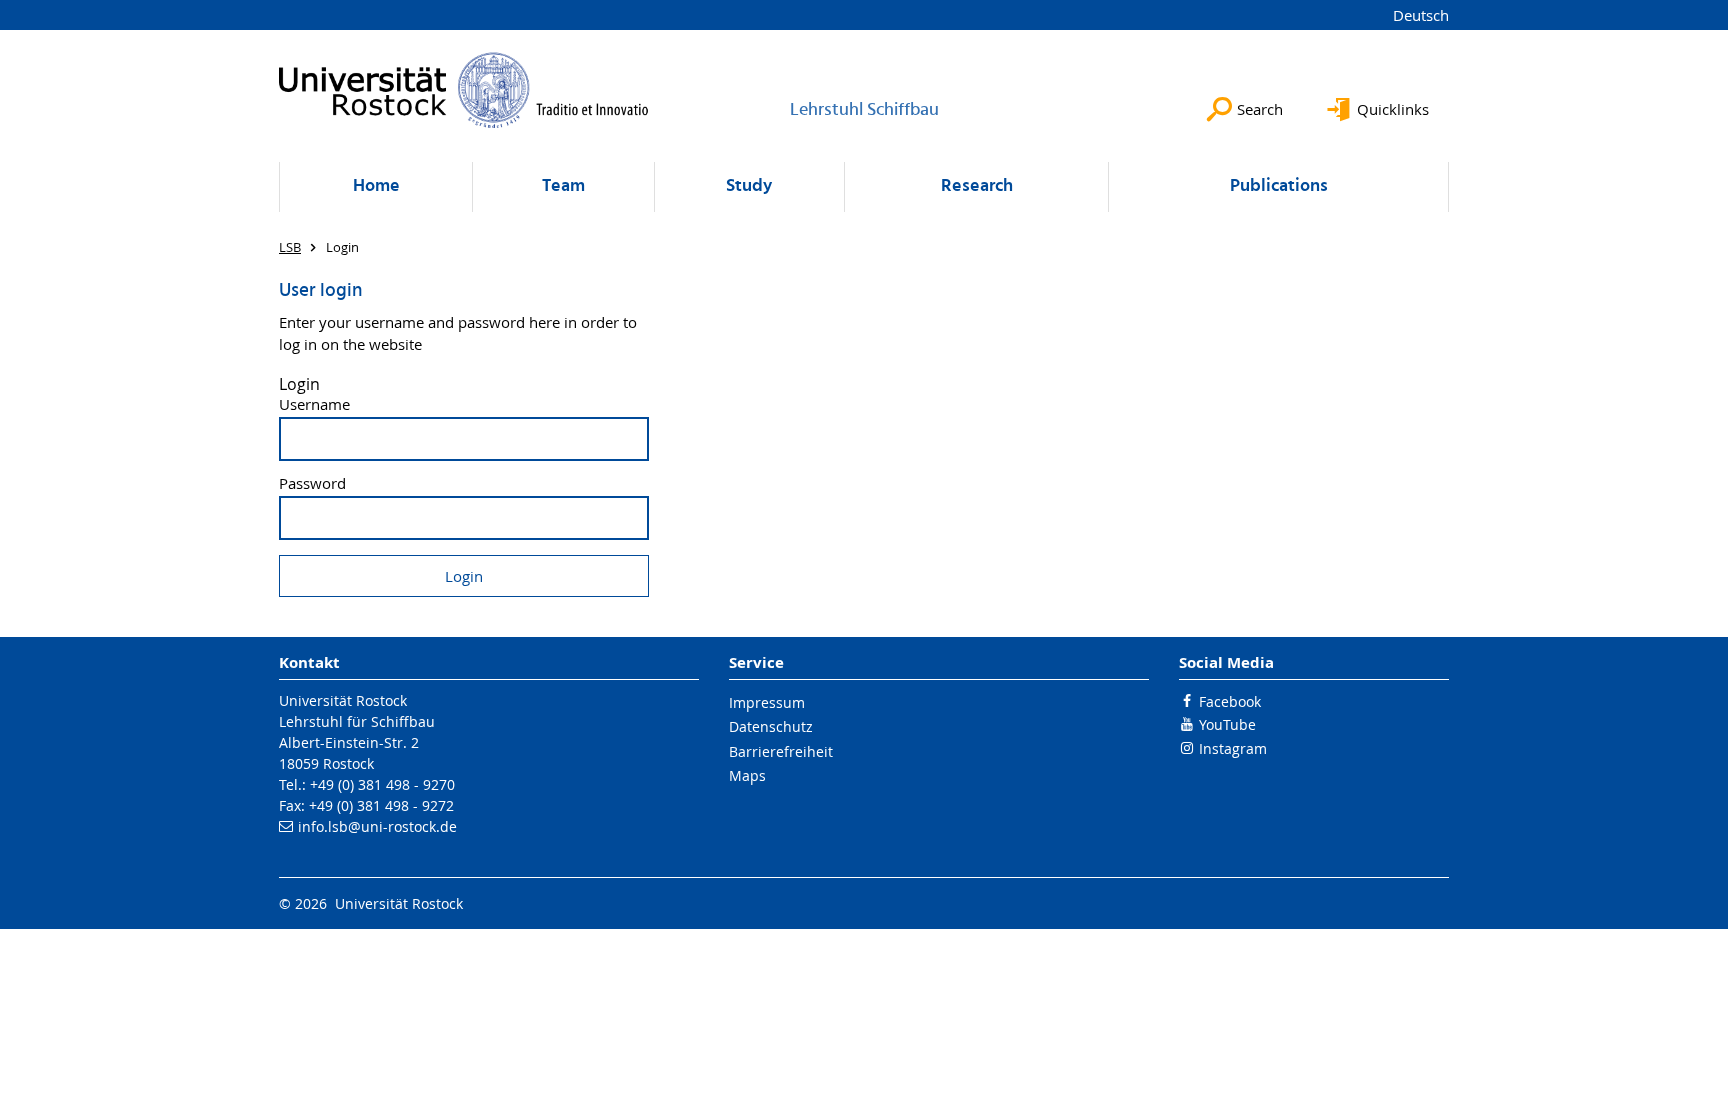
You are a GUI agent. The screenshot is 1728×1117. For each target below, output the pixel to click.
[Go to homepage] (464, 90)
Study (749, 186)
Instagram (1233, 748)
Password (312, 483)
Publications (1279, 186)
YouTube (1227, 724)
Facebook (1230, 701)
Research (977, 186)
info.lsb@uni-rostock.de (377, 826)
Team (563, 186)
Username (314, 404)
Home (376, 186)
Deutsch (1421, 15)
